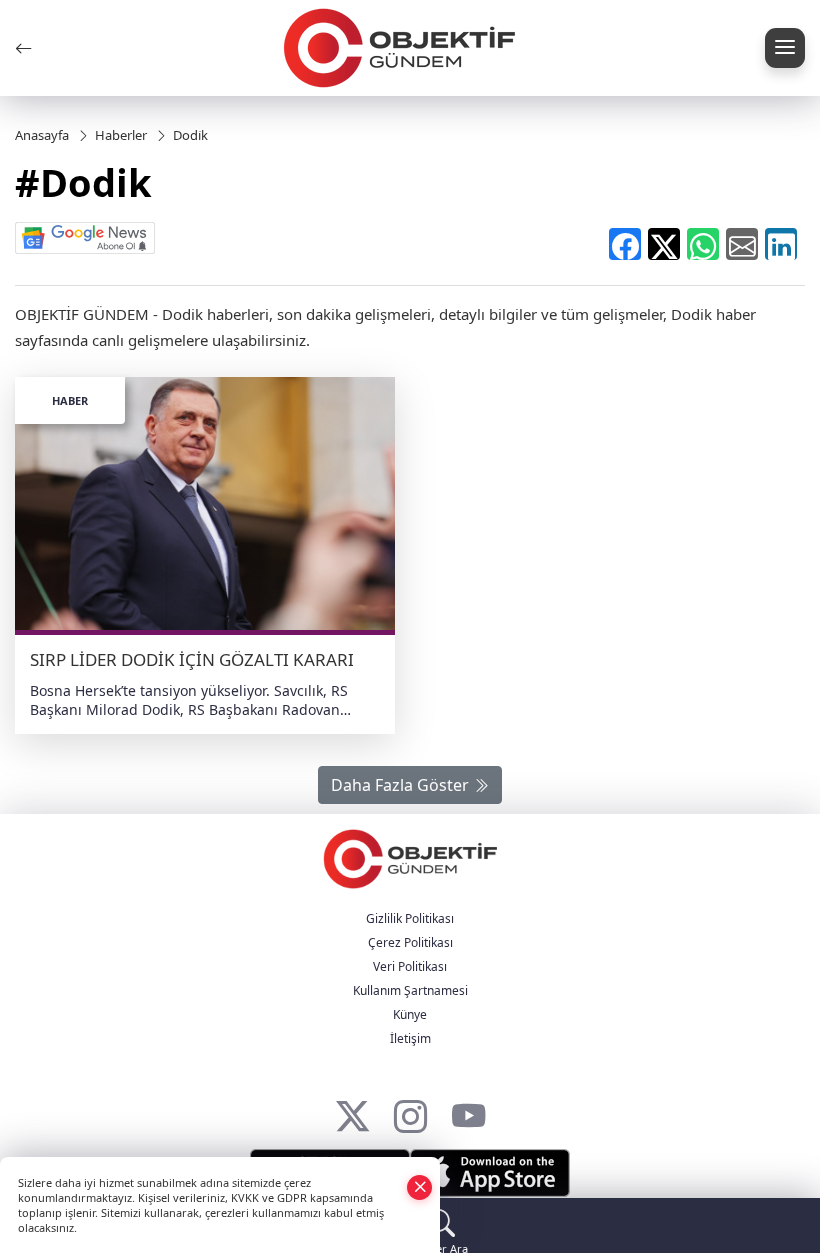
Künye (410, 1014)
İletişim (410, 1038)
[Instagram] (410, 1111)
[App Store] (490, 1173)
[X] (352, 1111)
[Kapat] (420, 1186)
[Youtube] (468, 1111)
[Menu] (785, 48)
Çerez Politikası (410, 942)
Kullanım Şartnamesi (410, 990)
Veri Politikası (410, 966)
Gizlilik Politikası (410, 918)
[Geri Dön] (24, 48)
